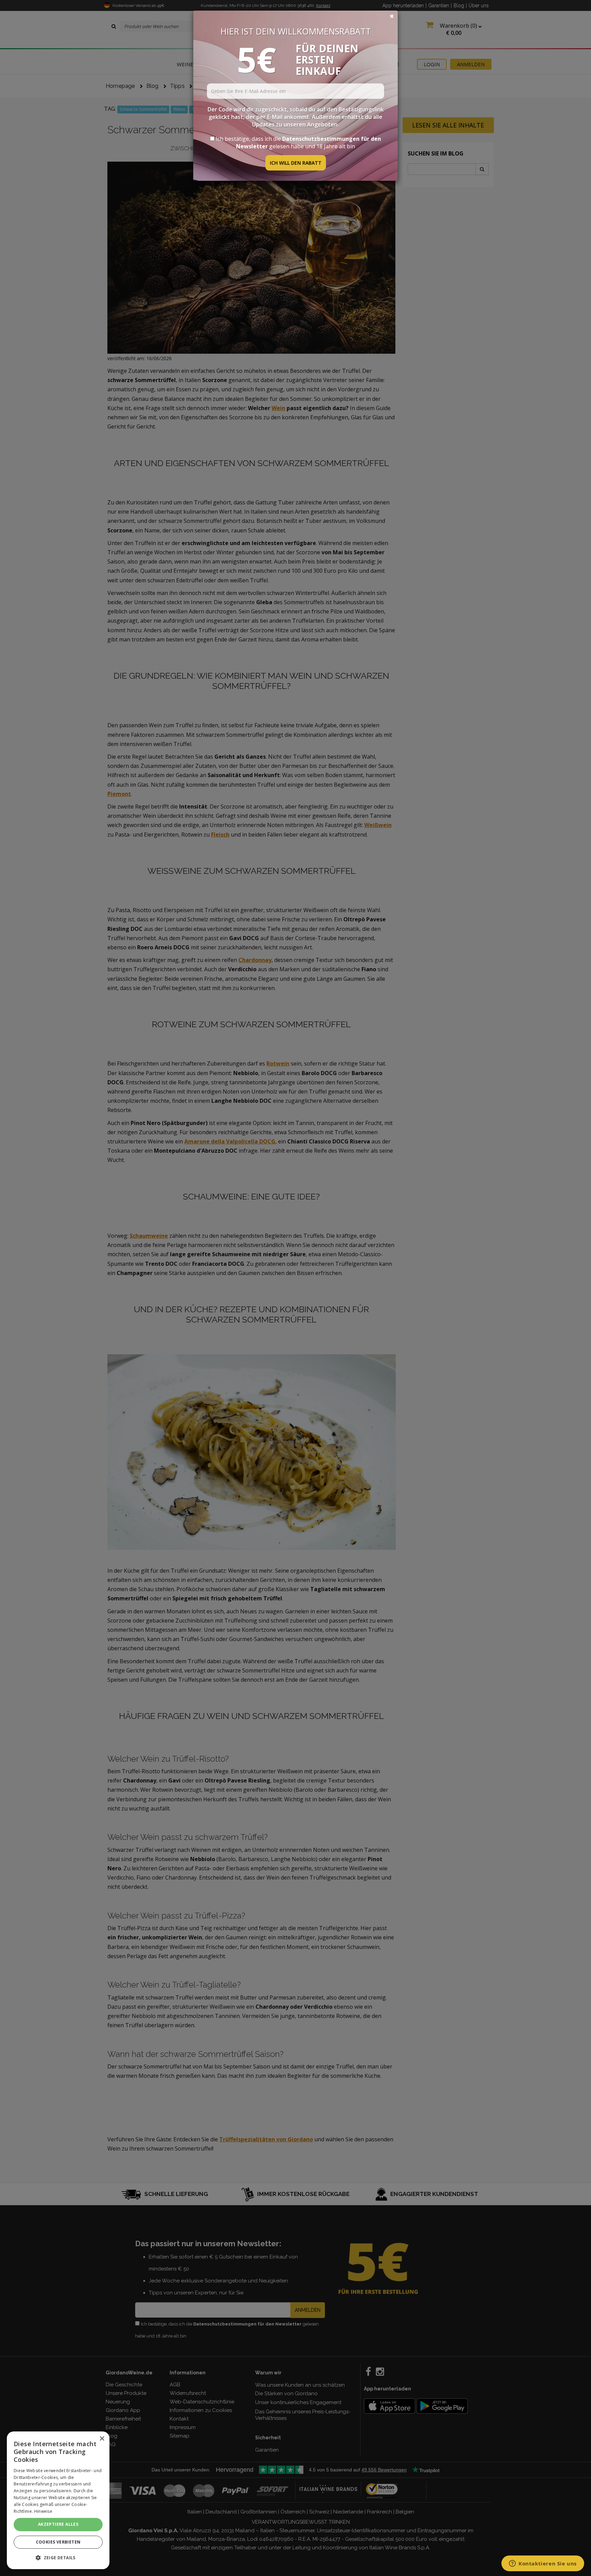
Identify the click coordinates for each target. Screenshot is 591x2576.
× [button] (102, 2439)
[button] (58, 2558)
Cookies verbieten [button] (58, 2542)
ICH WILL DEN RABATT (296, 163)
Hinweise (43, 2511)
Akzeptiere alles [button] (58, 2524)
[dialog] (58, 2500)
